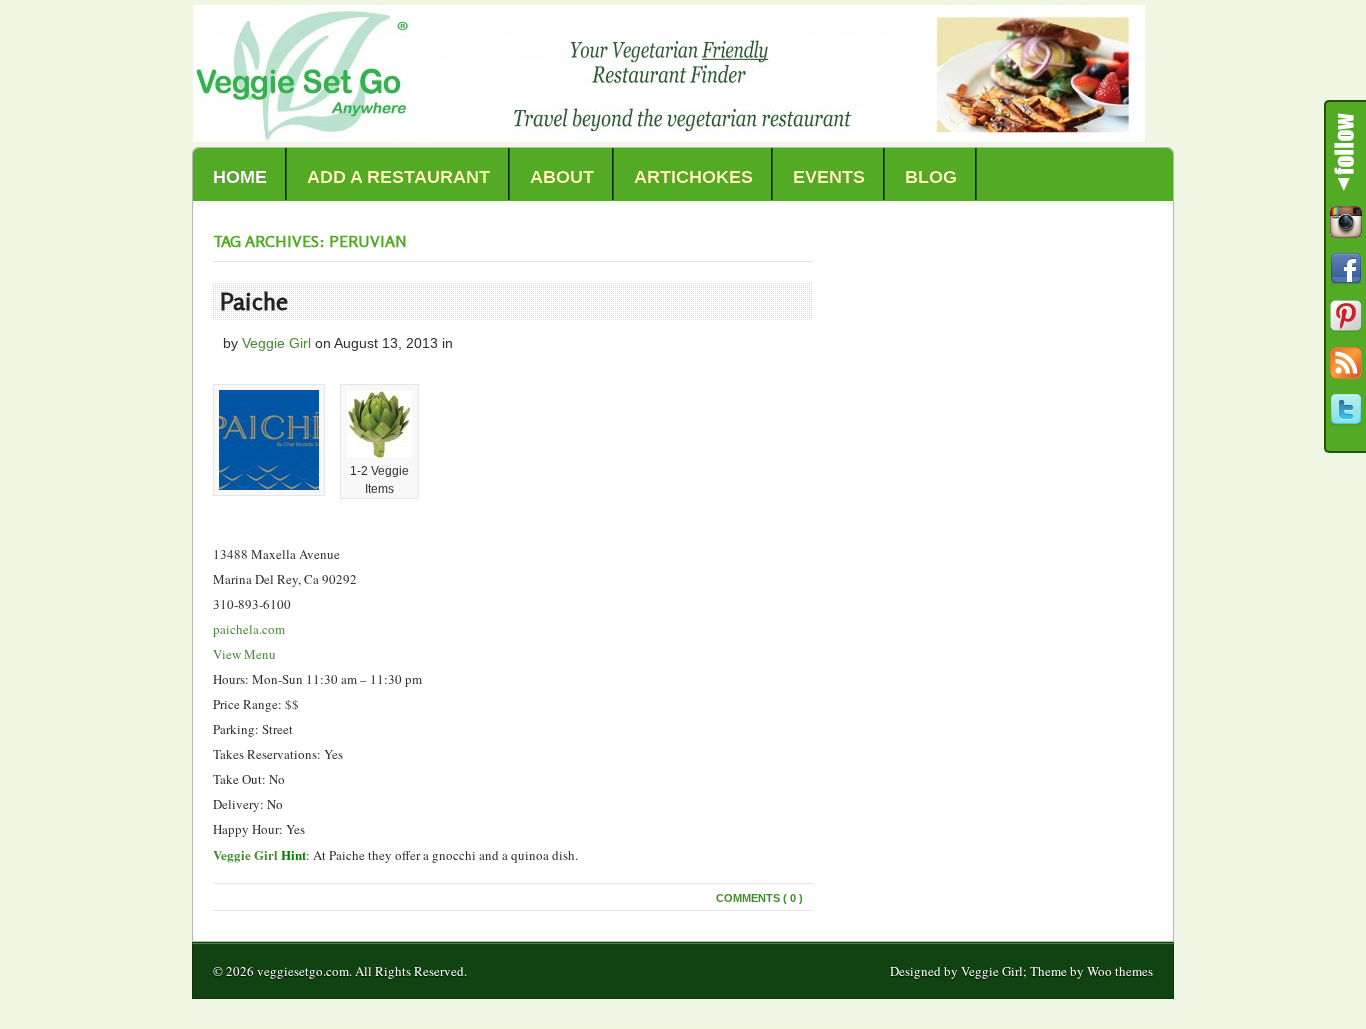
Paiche (254, 301)
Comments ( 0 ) (759, 898)
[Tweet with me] (1346, 410)
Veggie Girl (276, 343)
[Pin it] (1346, 316)
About (562, 177)
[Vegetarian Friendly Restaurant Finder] (669, 136)
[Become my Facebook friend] (1346, 269)
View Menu (244, 654)
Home (240, 177)
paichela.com (249, 629)
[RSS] (1346, 363)
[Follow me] (1346, 222)
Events (829, 177)
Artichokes (693, 177)
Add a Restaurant (398, 177)
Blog (931, 177)
